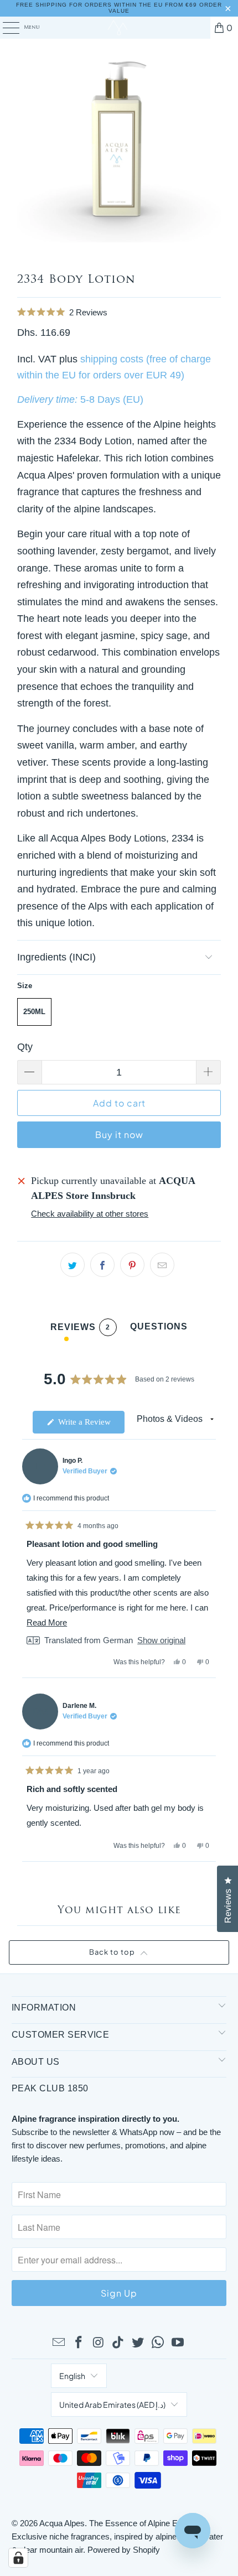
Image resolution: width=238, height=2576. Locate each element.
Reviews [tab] (80, 1329)
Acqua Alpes (62, 2523)
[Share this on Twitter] (73, 1265)
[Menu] (5, 28)
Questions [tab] (159, 1329)
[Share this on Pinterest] (132, 1265)
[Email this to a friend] (162, 1265)
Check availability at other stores (90, 1214)
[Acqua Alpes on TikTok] (118, 2343)
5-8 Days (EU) (112, 399)
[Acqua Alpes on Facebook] (79, 2343)
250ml (34, 1012)
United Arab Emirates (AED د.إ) (112, 2404)
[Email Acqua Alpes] (59, 2343)
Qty (25, 1047)
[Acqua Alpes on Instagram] (99, 2343)
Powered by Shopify (124, 2550)
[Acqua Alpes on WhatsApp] (158, 2343)
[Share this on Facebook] (102, 1265)
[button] (119, 312)
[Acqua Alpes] (119, 28)
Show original (161, 1640)
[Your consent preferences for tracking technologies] (18, 2558)
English (72, 2376)
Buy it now (119, 1134)
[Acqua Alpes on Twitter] (138, 2343)
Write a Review (90, 1425)
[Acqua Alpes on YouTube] (178, 2343)
